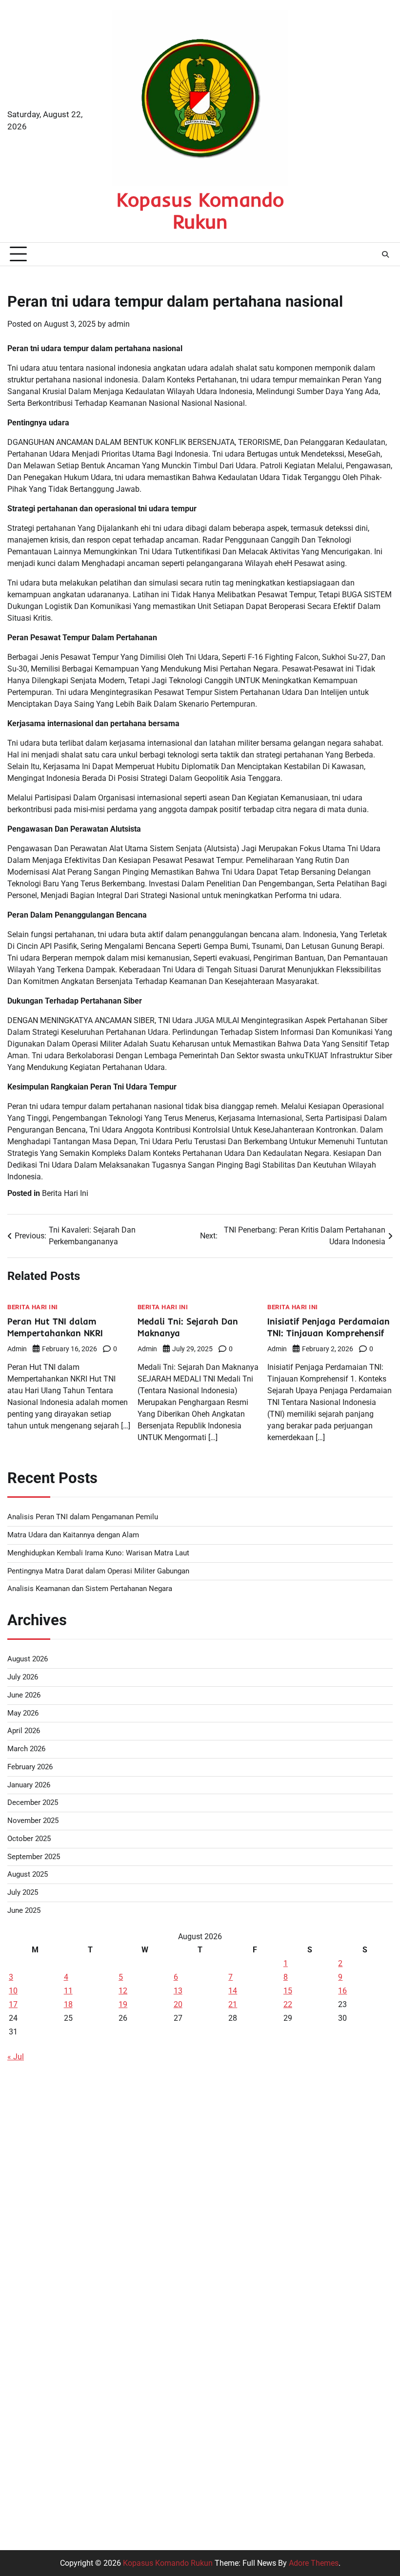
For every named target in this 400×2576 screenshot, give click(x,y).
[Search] (385, 254)
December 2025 (33, 1803)
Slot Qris (22, 2364)
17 (13, 2004)
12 (123, 1991)
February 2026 (30, 1767)
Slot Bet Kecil (30, 2482)
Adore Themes (314, 2563)
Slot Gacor (25, 2317)
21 (233, 2004)
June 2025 (24, 1911)
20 (178, 2004)
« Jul (16, 2057)
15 (288, 1991)
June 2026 (24, 1695)
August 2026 (28, 1659)
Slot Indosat (28, 2294)
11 (68, 1991)
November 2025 (33, 1821)
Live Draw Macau (37, 2435)
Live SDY (23, 2130)
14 (233, 1991)
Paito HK (22, 2200)
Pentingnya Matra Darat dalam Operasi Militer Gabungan (98, 1571)
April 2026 (24, 1731)
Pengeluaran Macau (42, 2177)
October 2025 (29, 1839)
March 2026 (26, 1749)
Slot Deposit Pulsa (39, 2106)
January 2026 (29, 1785)
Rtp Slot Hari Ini (34, 2388)
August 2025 (28, 1874)
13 (178, 1991)
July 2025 (23, 1893)
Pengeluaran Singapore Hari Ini (61, 2153)
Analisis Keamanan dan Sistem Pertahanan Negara (90, 1589)
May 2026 (23, 1713)
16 (342, 1991)
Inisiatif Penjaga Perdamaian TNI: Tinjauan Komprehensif (329, 1327)
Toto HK (21, 2505)
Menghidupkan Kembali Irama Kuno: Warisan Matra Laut (98, 1553)
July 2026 (23, 1677)
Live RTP (22, 2247)
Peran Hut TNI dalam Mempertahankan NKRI (55, 1327)
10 (13, 1991)
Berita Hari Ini (65, 1193)
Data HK (22, 2083)
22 (288, 2004)
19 (123, 2004)
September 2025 (34, 1857)
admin (119, 324)
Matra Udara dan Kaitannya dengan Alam (73, 1535)
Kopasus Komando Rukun (200, 210)
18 (68, 2004)
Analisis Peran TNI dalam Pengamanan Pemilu (83, 1517)
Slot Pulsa (25, 2458)
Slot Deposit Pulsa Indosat (53, 2271)
